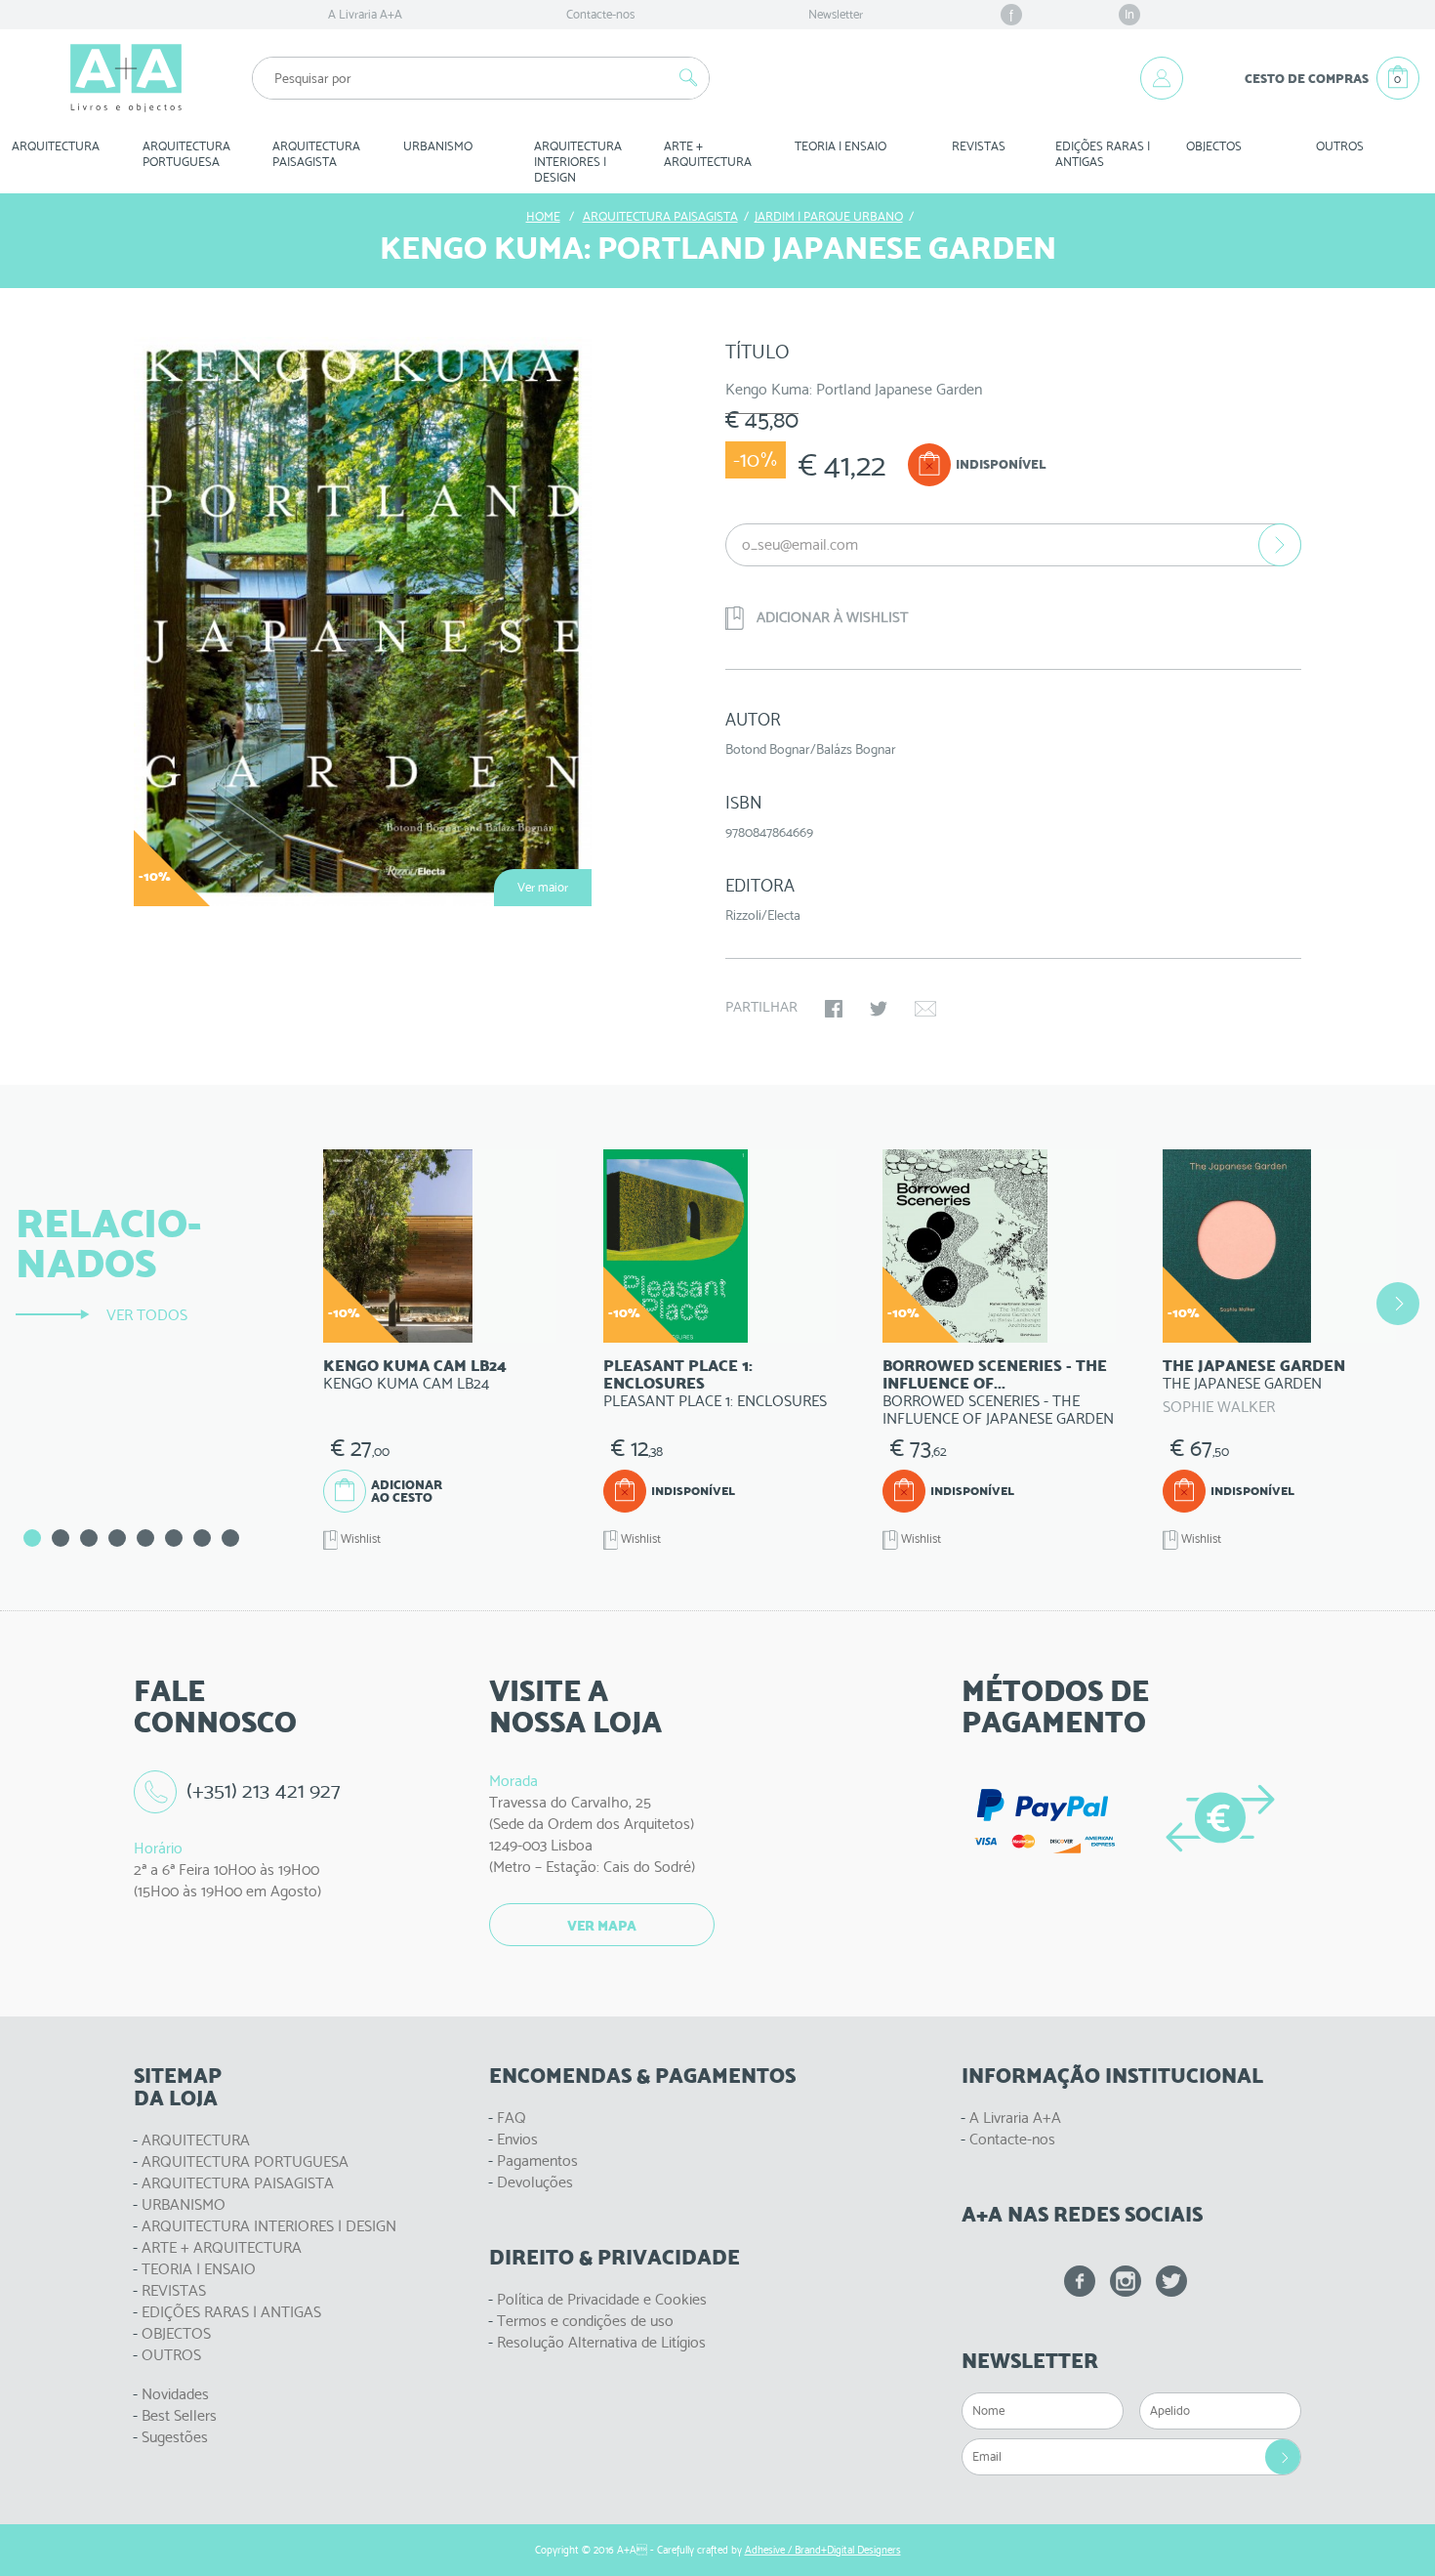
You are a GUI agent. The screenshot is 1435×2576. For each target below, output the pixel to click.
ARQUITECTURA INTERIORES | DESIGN (269, 2226)
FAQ (512, 2118)
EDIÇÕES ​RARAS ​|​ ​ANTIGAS (1104, 154)
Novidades (175, 2394)
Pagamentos (537, 2161)
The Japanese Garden (1254, 1366)
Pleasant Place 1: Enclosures (678, 1374)
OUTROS (1340, 146)
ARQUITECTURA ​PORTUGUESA (188, 154)
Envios (517, 2139)
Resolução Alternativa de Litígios (601, 2342)
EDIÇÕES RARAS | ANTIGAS (231, 2312)
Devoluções (535, 2182)
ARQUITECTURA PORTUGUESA (245, 2161)
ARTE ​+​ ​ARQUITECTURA (708, 154)
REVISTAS (979, 146)
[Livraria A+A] (126, 78)
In (1129, 14)
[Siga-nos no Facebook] (1080, 2281)
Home (543, 216)
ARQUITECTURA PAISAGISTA (238, 2183)
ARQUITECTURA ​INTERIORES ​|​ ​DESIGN (579, 162)
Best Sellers (179, 2415)
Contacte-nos (600, 14)
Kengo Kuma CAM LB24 (415, 1366)
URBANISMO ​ (439, 146)
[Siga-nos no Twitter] (1171, 2281)
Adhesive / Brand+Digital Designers (823, 2550)
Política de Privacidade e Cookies (602, 2299)
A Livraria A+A (365, 14)
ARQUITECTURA (56, 146)
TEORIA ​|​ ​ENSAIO (840, 146)
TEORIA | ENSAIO (199, 2269)
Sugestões (175, 2437)
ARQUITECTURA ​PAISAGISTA (318, 154)
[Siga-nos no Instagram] (1126, 2281)
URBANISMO (184, 2204)
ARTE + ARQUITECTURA (222, 2247)
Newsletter (836, 14)
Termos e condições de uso (585, 2321)
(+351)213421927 (264, 1790)
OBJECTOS (1214, 146)
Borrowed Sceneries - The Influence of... (995, 1374)
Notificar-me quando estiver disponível (1280, 545)
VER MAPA (602, 1926)
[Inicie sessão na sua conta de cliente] (1162, 78)
